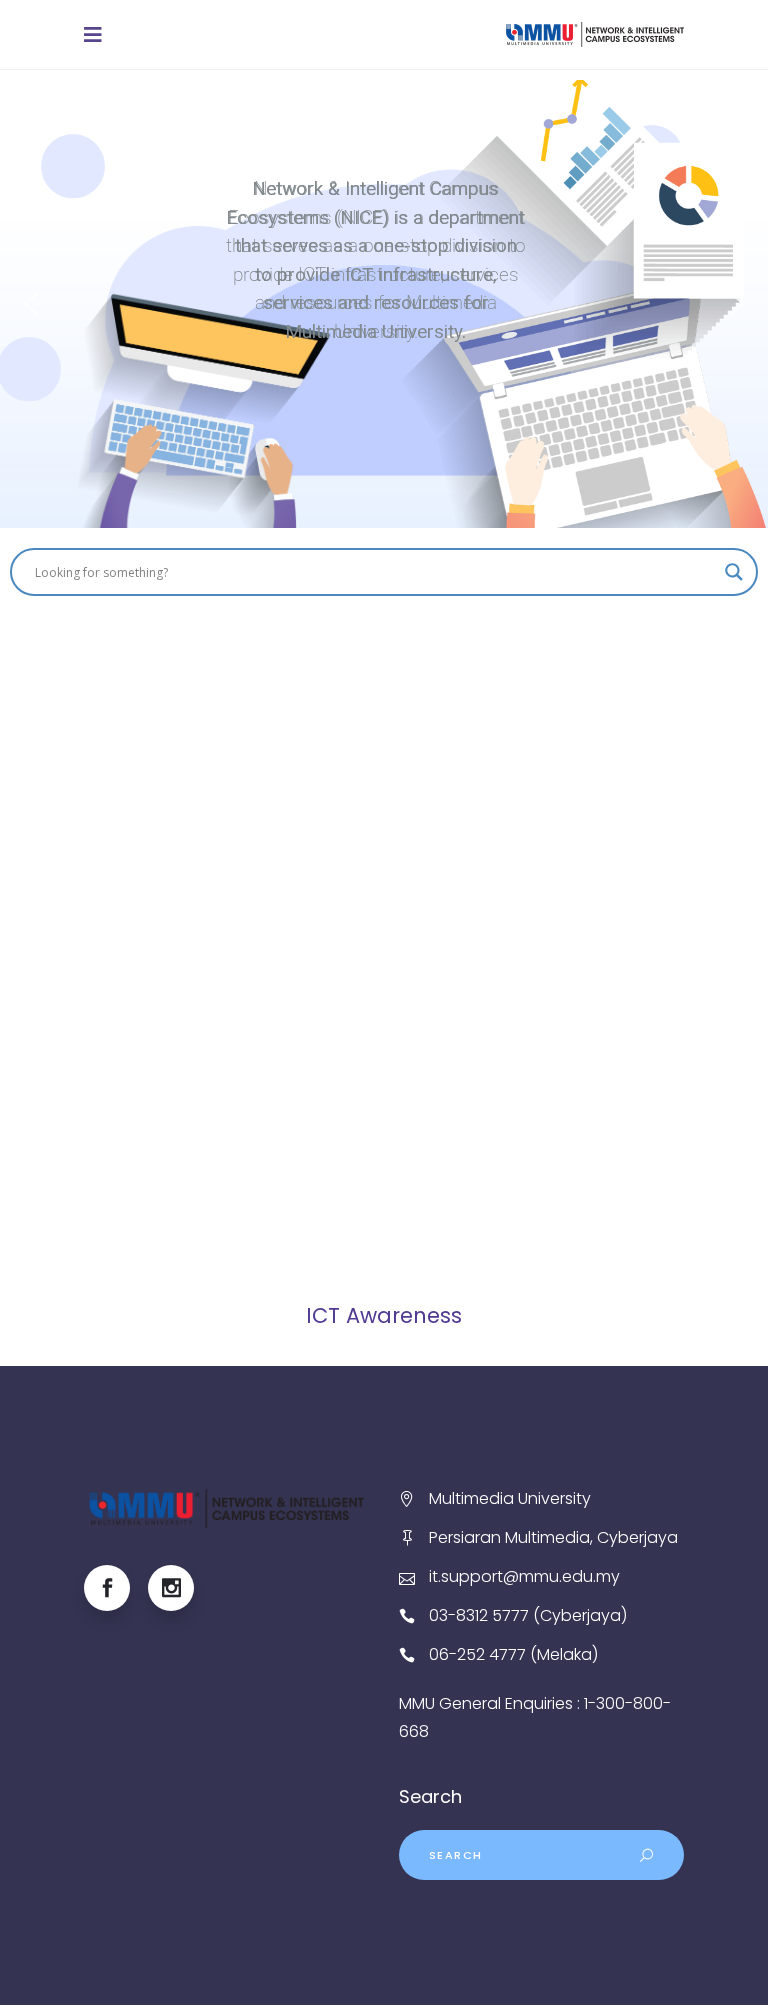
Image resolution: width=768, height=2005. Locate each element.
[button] (31, 304)
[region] (384, 304)
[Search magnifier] (734, 572)
